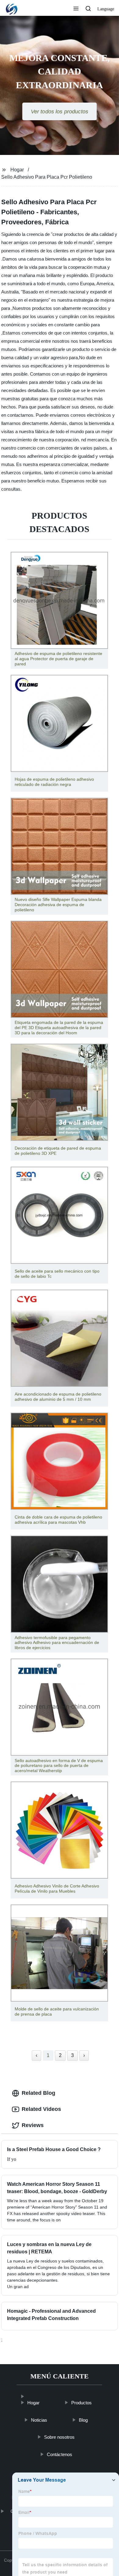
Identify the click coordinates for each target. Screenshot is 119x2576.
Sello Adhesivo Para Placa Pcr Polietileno (47, 177)
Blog (83, 2420)
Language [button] (106, 9)
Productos (82, 2403)
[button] (76, 9)
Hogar (17, 170)
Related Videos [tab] (41, 2109)
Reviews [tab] (33, 2125)
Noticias (39, 2420)
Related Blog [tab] (38, 2093)
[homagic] (34, 2393)
